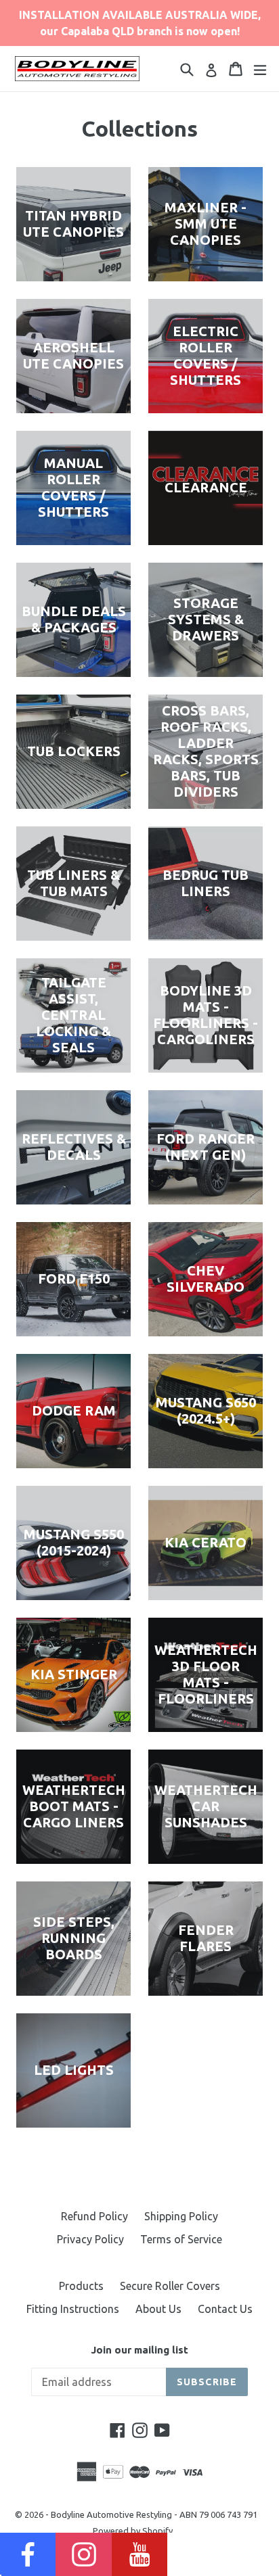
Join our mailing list (139, 2350)
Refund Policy (94, 2216)
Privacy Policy (90, 2239)
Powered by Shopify (133, 2531)
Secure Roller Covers (170, 2286)
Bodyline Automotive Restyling (111, 2514)
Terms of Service (181, 2239)
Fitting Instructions (73, 2309)
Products (81, 2286)
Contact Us (225, 2309)
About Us (158, 2309)
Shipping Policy (181, 2216)
